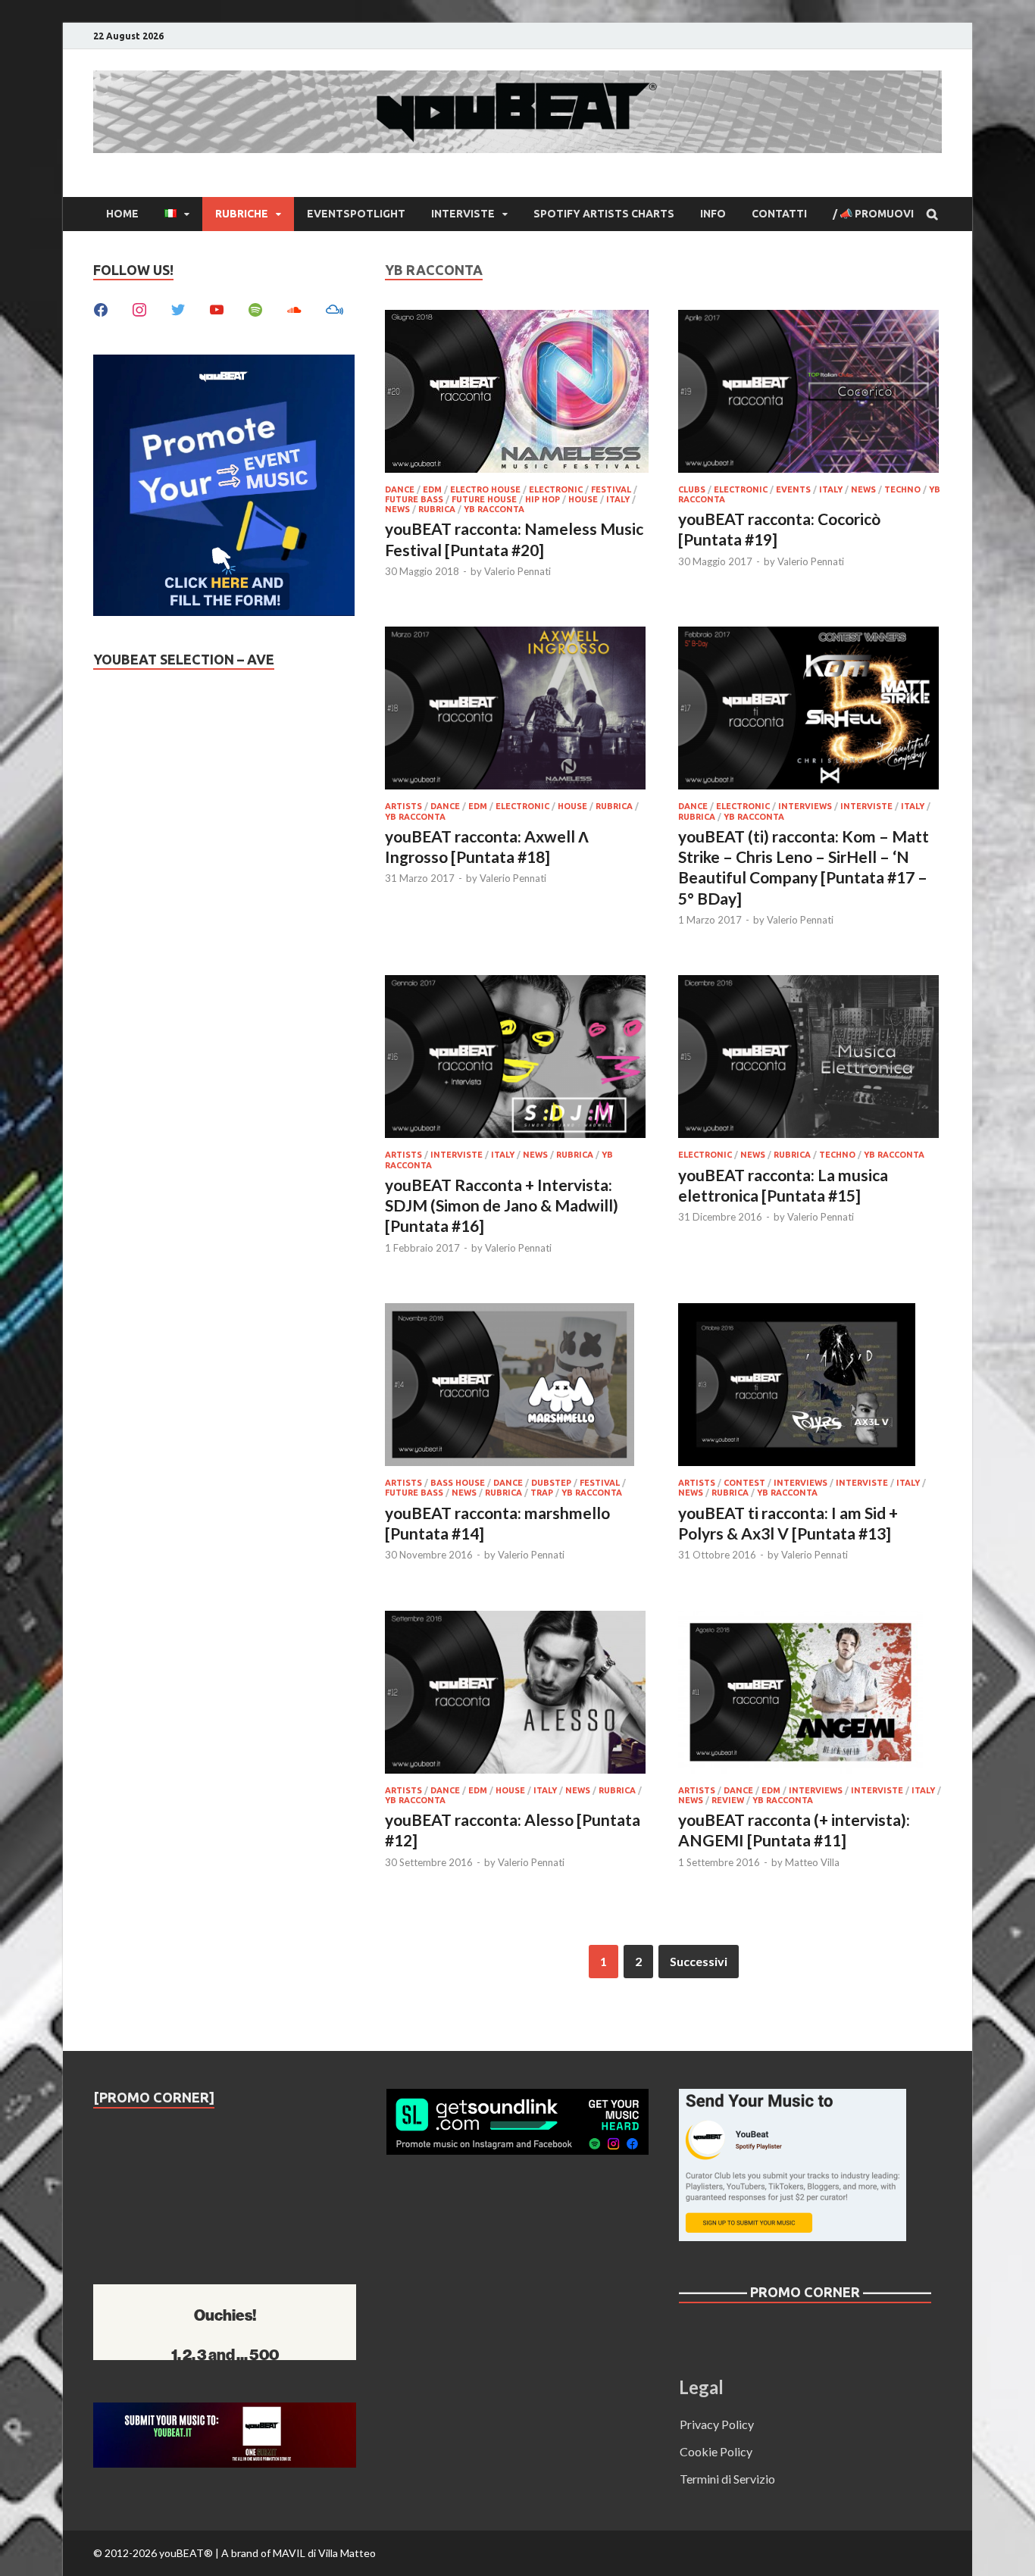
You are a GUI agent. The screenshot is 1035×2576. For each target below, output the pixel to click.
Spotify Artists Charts (604, 214)
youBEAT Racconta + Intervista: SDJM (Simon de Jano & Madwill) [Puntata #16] (502, 1205)
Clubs (692, 489)
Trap (542, 1493)
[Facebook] (101, 308)
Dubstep (551, 1483)
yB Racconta (494, 509)
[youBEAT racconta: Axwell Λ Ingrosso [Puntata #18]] (517, 710)
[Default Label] (217, 308)
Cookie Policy (716, 2451)
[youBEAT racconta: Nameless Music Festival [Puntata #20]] (517, 394)
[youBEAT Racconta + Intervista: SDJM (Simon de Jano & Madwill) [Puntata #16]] (517, 1059)
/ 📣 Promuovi (873, 214)
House (583, 499)
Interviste (463, 214)
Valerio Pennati (517, 571)
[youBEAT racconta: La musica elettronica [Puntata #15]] (810, 1059)
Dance (400, 489)
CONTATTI (779, 214)
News (397, 509)
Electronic (556, 489)
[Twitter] (178, 308)
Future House (484, 499)
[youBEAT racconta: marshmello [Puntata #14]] (517, 1387)
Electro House (485, 489)
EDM (432, 489)
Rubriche (242, 214)
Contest (744, 1483)
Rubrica (437, 509)
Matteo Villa (812, 1862)
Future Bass (414, 499)
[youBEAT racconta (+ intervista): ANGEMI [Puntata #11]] (810, 1694)
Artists (403, 806)
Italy (618, 499)
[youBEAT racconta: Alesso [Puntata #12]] (517, 1694)
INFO (713, 214)
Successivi (699, 1961)
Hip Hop (543, 499)
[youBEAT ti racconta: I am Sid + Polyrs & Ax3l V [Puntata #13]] (810, 1387)
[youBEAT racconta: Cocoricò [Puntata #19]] (810, 394)
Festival (611, 489)
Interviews (805, 806)
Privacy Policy (717, 2424)
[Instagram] (139, 308)
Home (122, 214)
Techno (902, 489)
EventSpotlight (356, 214)
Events (793, 489)
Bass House (458, 1483)
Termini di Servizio (727, 2479)
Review (728, 1800)
